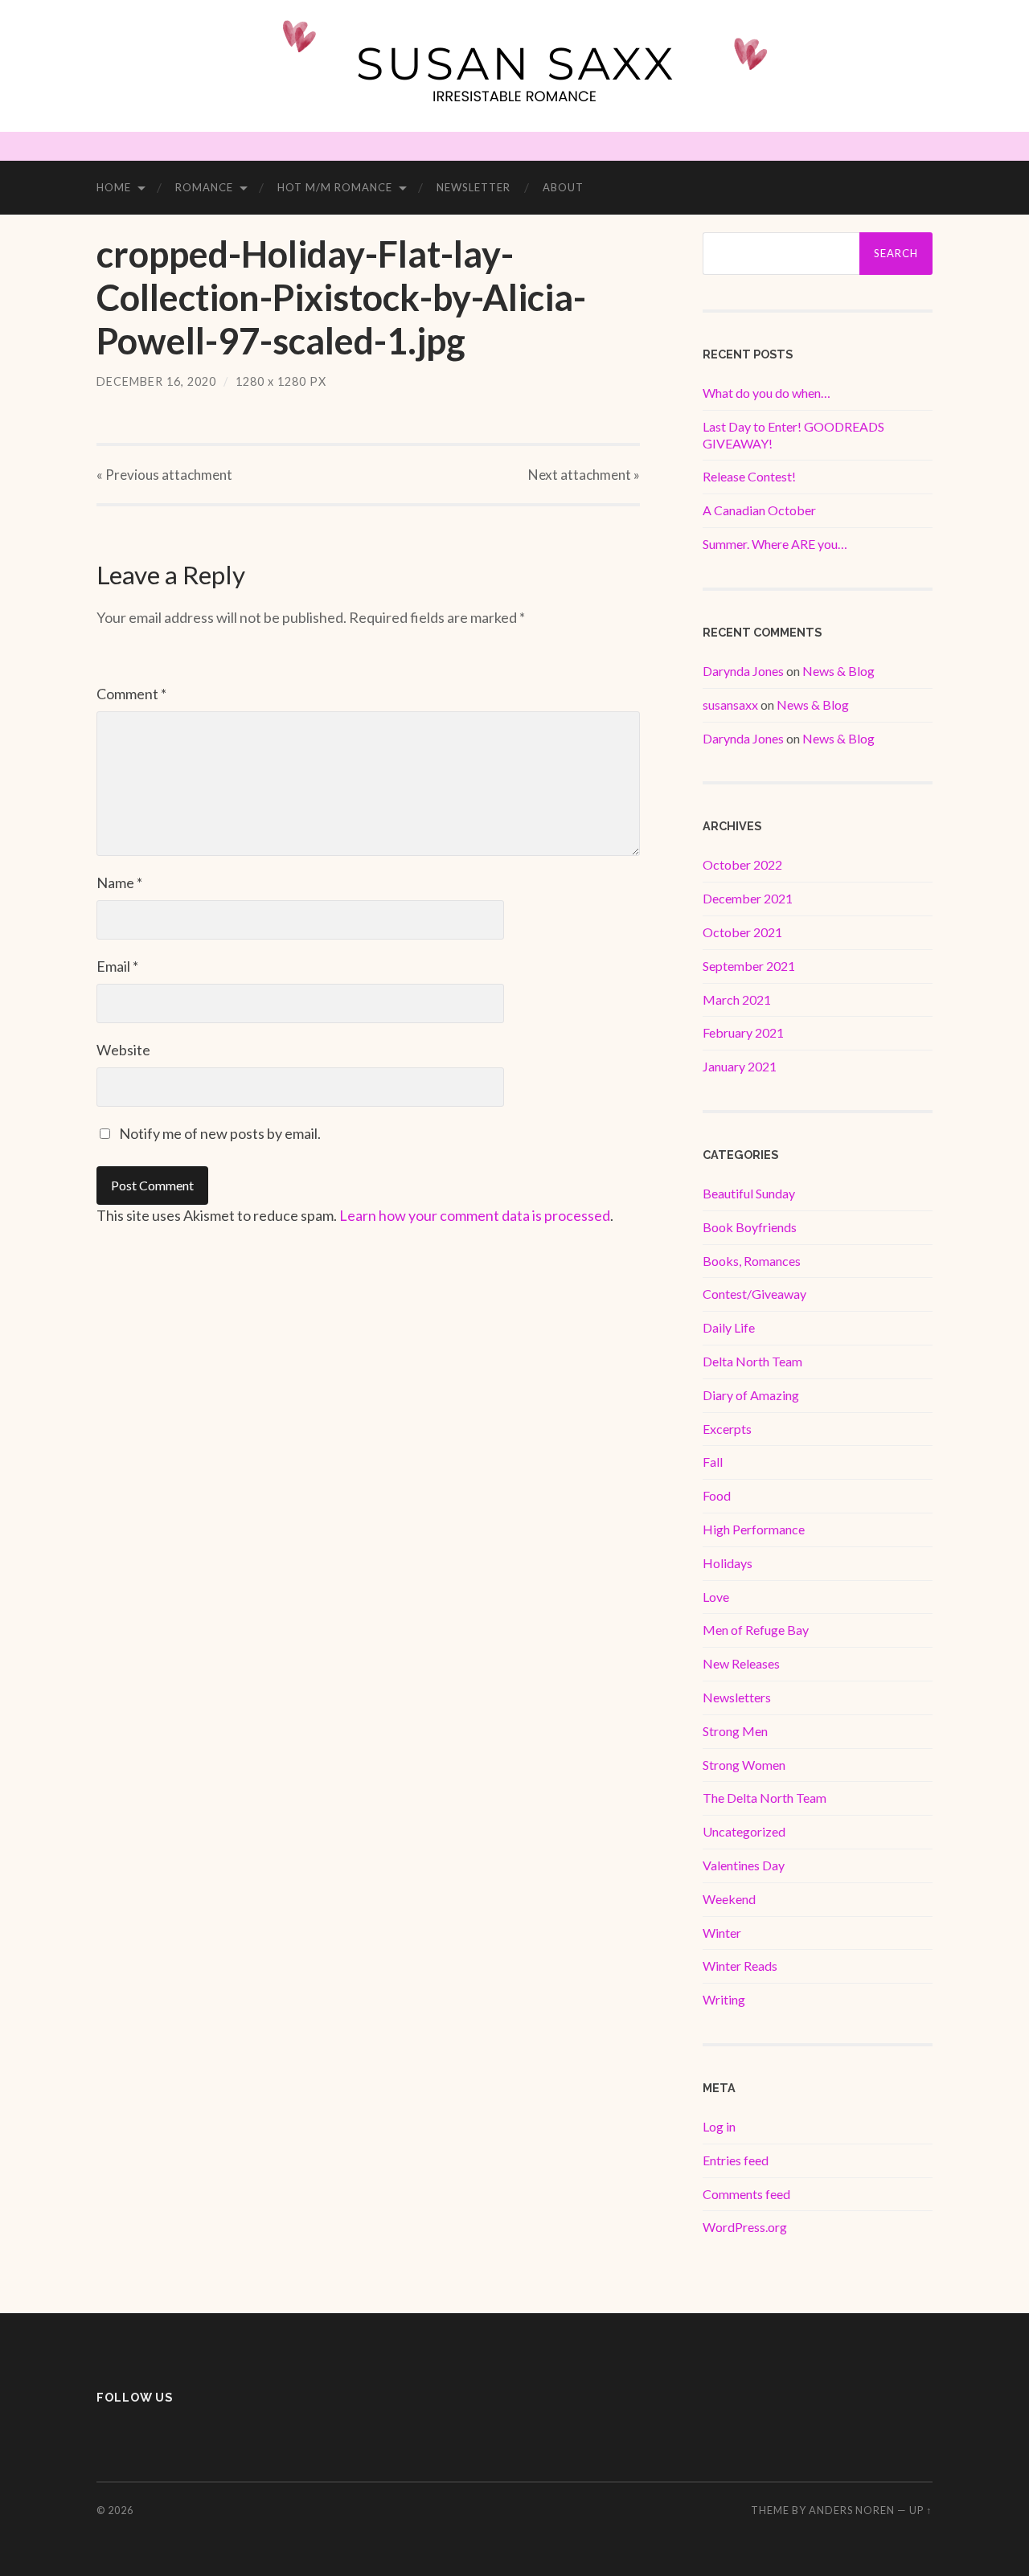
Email (117, 966)
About (563, 187)
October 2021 (742, 932)
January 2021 (740, 1066)
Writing (724, 1999)
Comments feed (746, 2194)
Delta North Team (752, 1361)
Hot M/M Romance (335, 187)
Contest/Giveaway (754, 1294)
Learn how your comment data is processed (475, 1215)
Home (114, 187)
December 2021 (748, 898)
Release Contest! (749, 476)
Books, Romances (752, 1261)
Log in (719, 2126)
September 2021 (749, 966)
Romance (204, 187)
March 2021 (737, 999)
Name (119, 883)
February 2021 (743, 1032)
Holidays (728, 1563)
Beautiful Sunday (749, 1193)
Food (717, 1495)
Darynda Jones (743, 671)
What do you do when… (767, 393)
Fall (713, 1462)
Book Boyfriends (750, 1227)
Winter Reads (740, 1966)
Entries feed (736, 2160)
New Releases (741, 1663)
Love (716, 1597)
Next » (584, 475)
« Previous (164, 475)
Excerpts (727, 1429)
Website (123, 1050)
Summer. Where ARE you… (775, 544)
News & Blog (838, 671)
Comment (131, 694)
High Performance (754, 1529)
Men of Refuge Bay (756, 1630)
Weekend (729, 1899)
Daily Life (729, 1327)
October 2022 (742, 864)
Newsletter (474, 187)
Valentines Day (744, 1865)
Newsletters (737, 1697)
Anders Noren (852, 2510)
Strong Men (735, 1731)
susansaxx (730, 704)
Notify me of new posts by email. (220, 1133)
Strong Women (744, 1765)
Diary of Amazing (751, 1395)
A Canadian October (759, 510)
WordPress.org (745, 2227)
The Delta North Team (765, 1798)
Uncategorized (744, 1831)
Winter (722, 1933)
